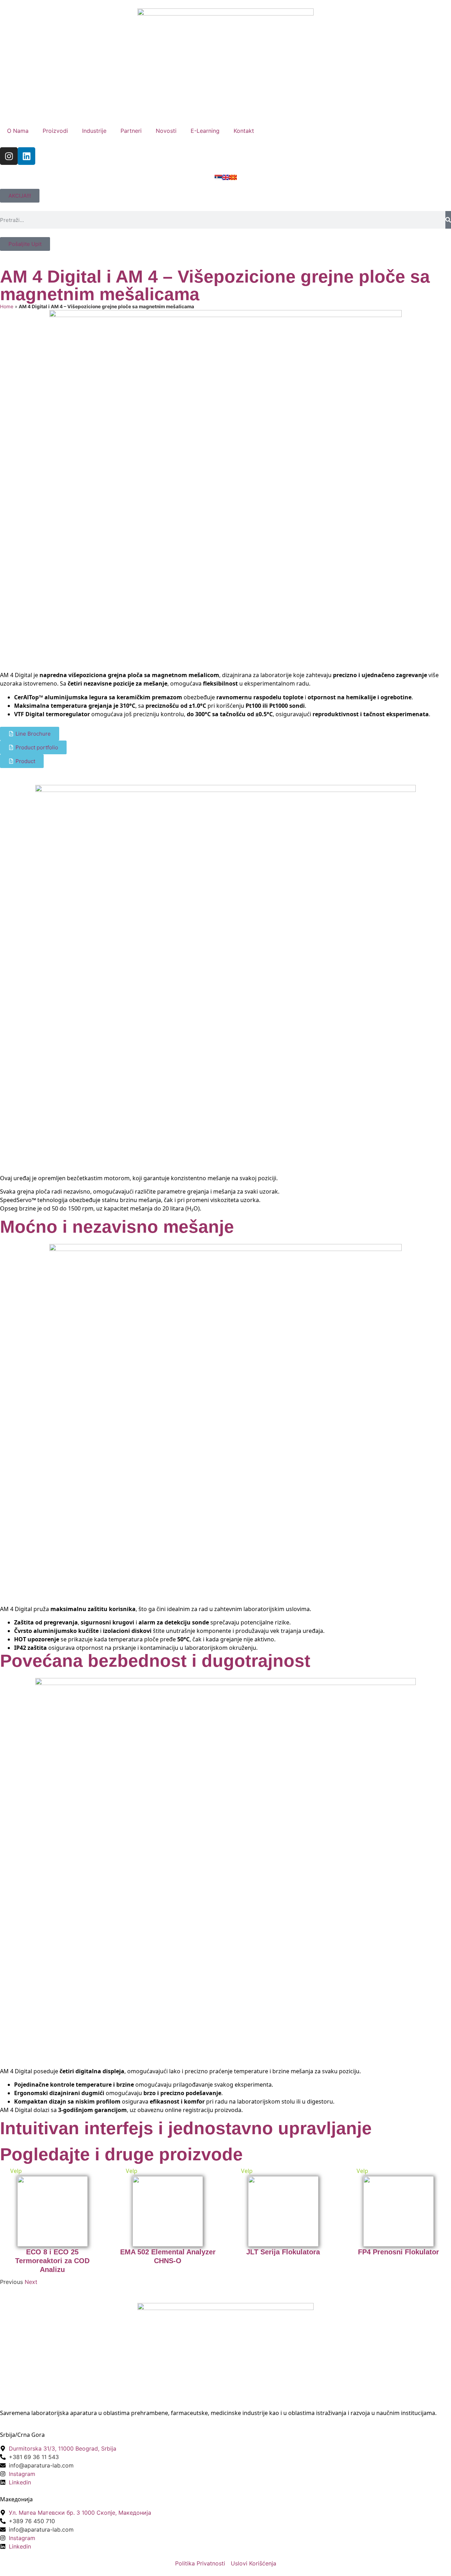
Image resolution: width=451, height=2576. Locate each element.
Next (31, 2282)
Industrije (94, 131)
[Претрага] (448, 220)
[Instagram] (9, 156)
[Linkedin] (26, 156)
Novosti (166, 131)
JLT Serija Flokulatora (283, 2252)
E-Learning (205, 131)
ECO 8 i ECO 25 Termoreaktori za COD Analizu (52, 2261)
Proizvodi (55, 131)
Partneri (131, 131)
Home (7, 306)
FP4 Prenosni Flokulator (399, 2252)
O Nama (18, 131)
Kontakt (244, 131)
